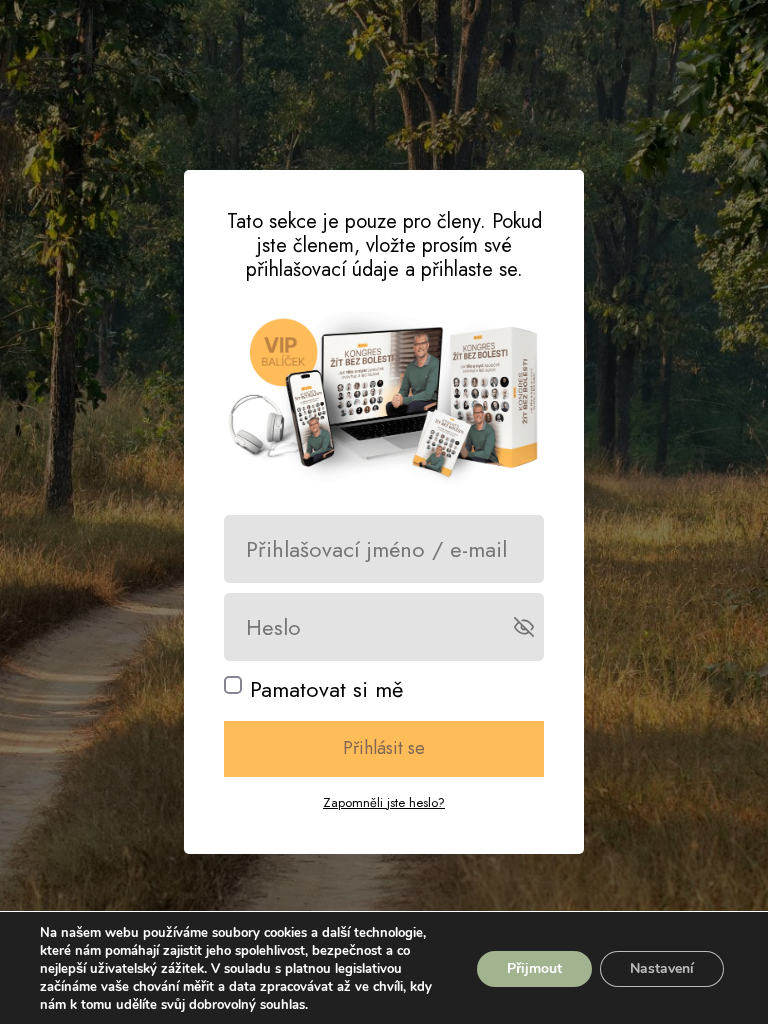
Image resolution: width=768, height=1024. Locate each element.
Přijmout (534, 968)
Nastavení (662, 968)
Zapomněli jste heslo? (384, 802)
